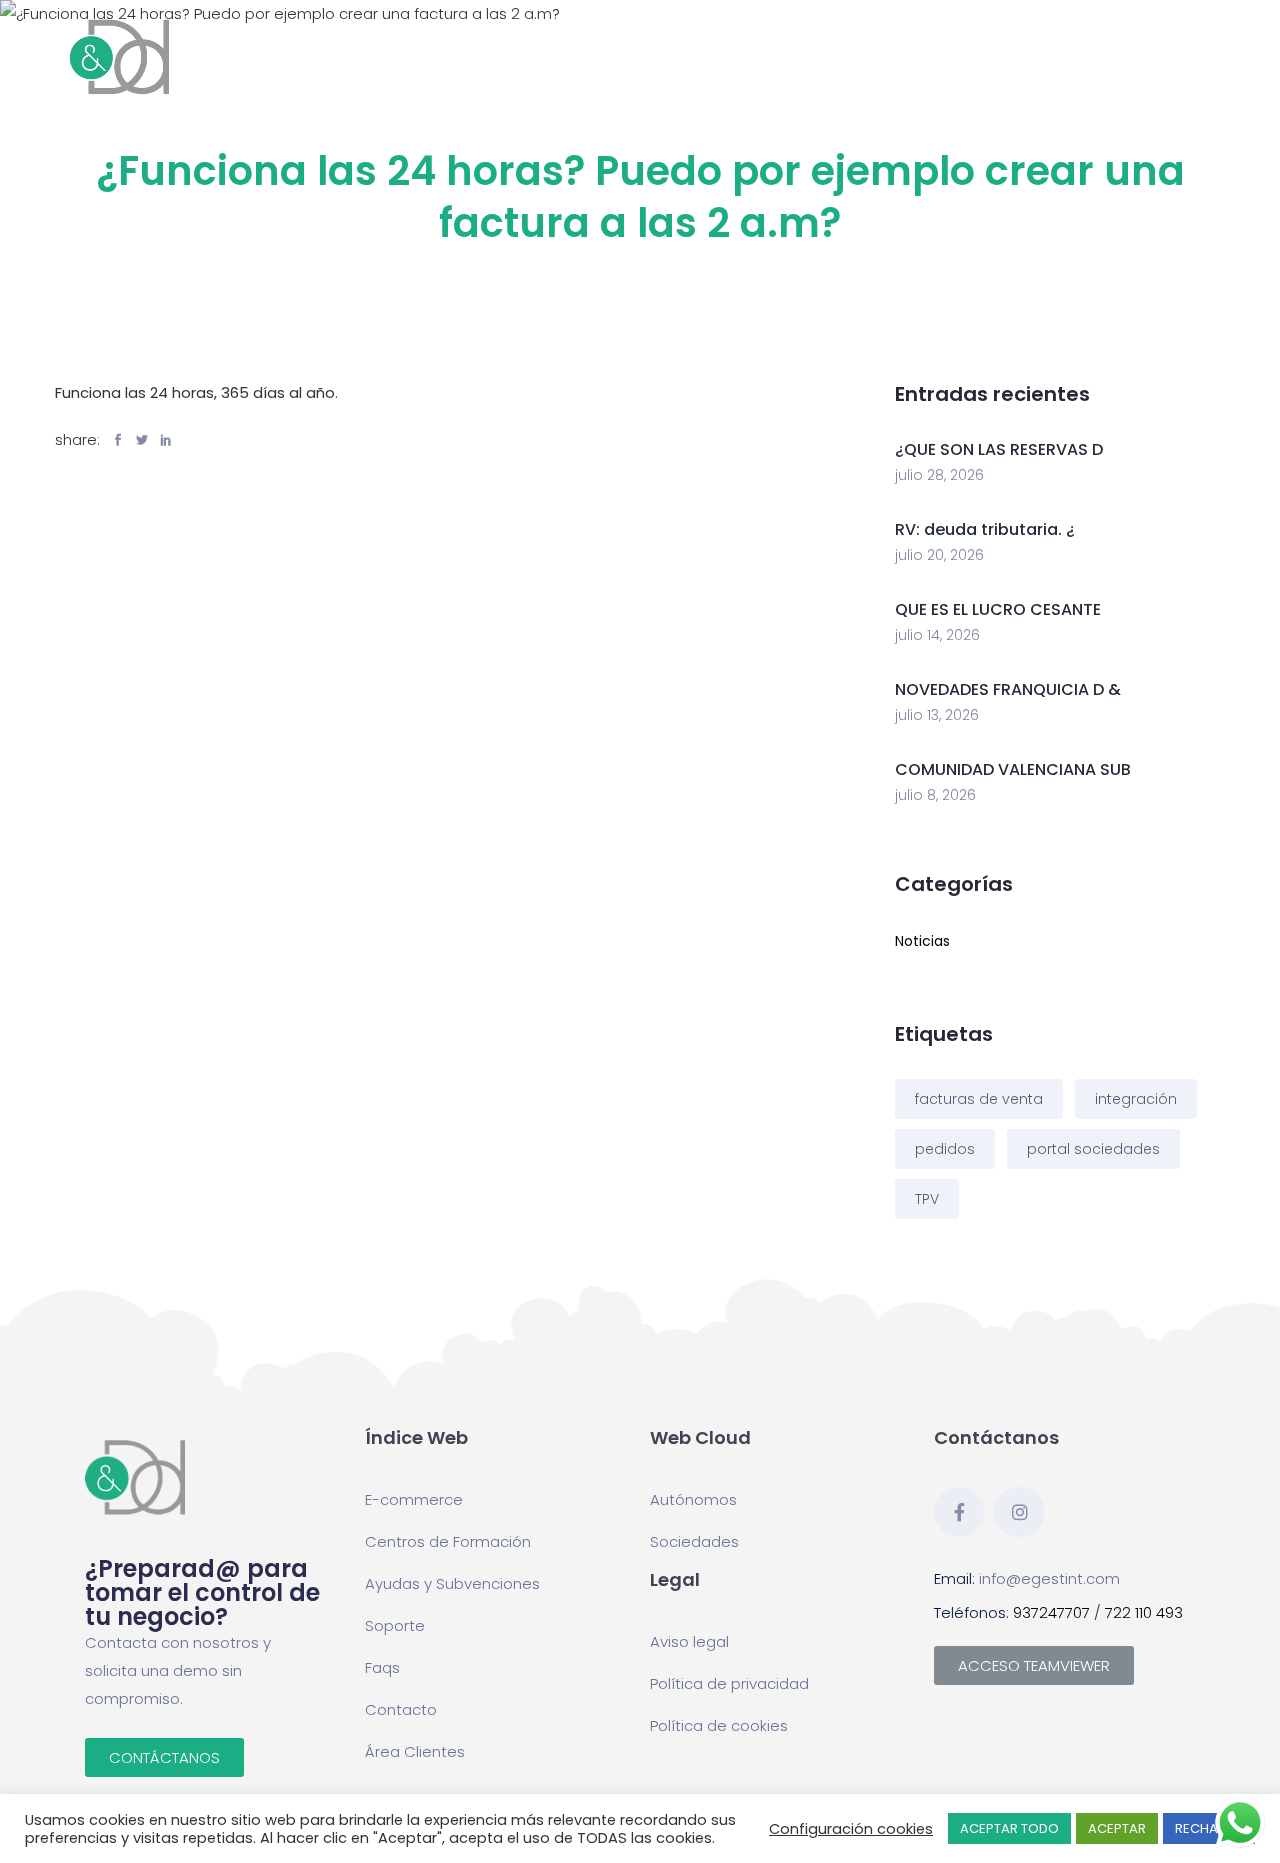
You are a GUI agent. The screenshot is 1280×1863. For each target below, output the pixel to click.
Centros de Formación (803, 56)
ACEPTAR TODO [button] (1009, 1828)
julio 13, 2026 (937, 715)
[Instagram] (1019, 1512)
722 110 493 (1144, 1612)
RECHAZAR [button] (1209, 1828)
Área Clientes (415, 1751)
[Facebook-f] (959, 1512)
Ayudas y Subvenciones (936, 56)
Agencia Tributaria (560, 56)
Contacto (1143, 46)
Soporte (395, 1625)
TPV (927, 1199)
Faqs (382, 1667)
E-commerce (680, 56)
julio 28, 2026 (939, 475)
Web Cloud (460, 56)
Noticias (922, 941)
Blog (1047, 46)
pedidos (945, 1149)
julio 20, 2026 (939, 555)
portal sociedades (1093, 1149)
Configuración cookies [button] (851, 1829)
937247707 (1051, 1612)
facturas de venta (979, 1099)
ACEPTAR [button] (1117, 1828)
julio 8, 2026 (935, 795)
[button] (164, 1757)
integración (1136, 1099)
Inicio (377, 46)
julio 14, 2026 (937, 635)
